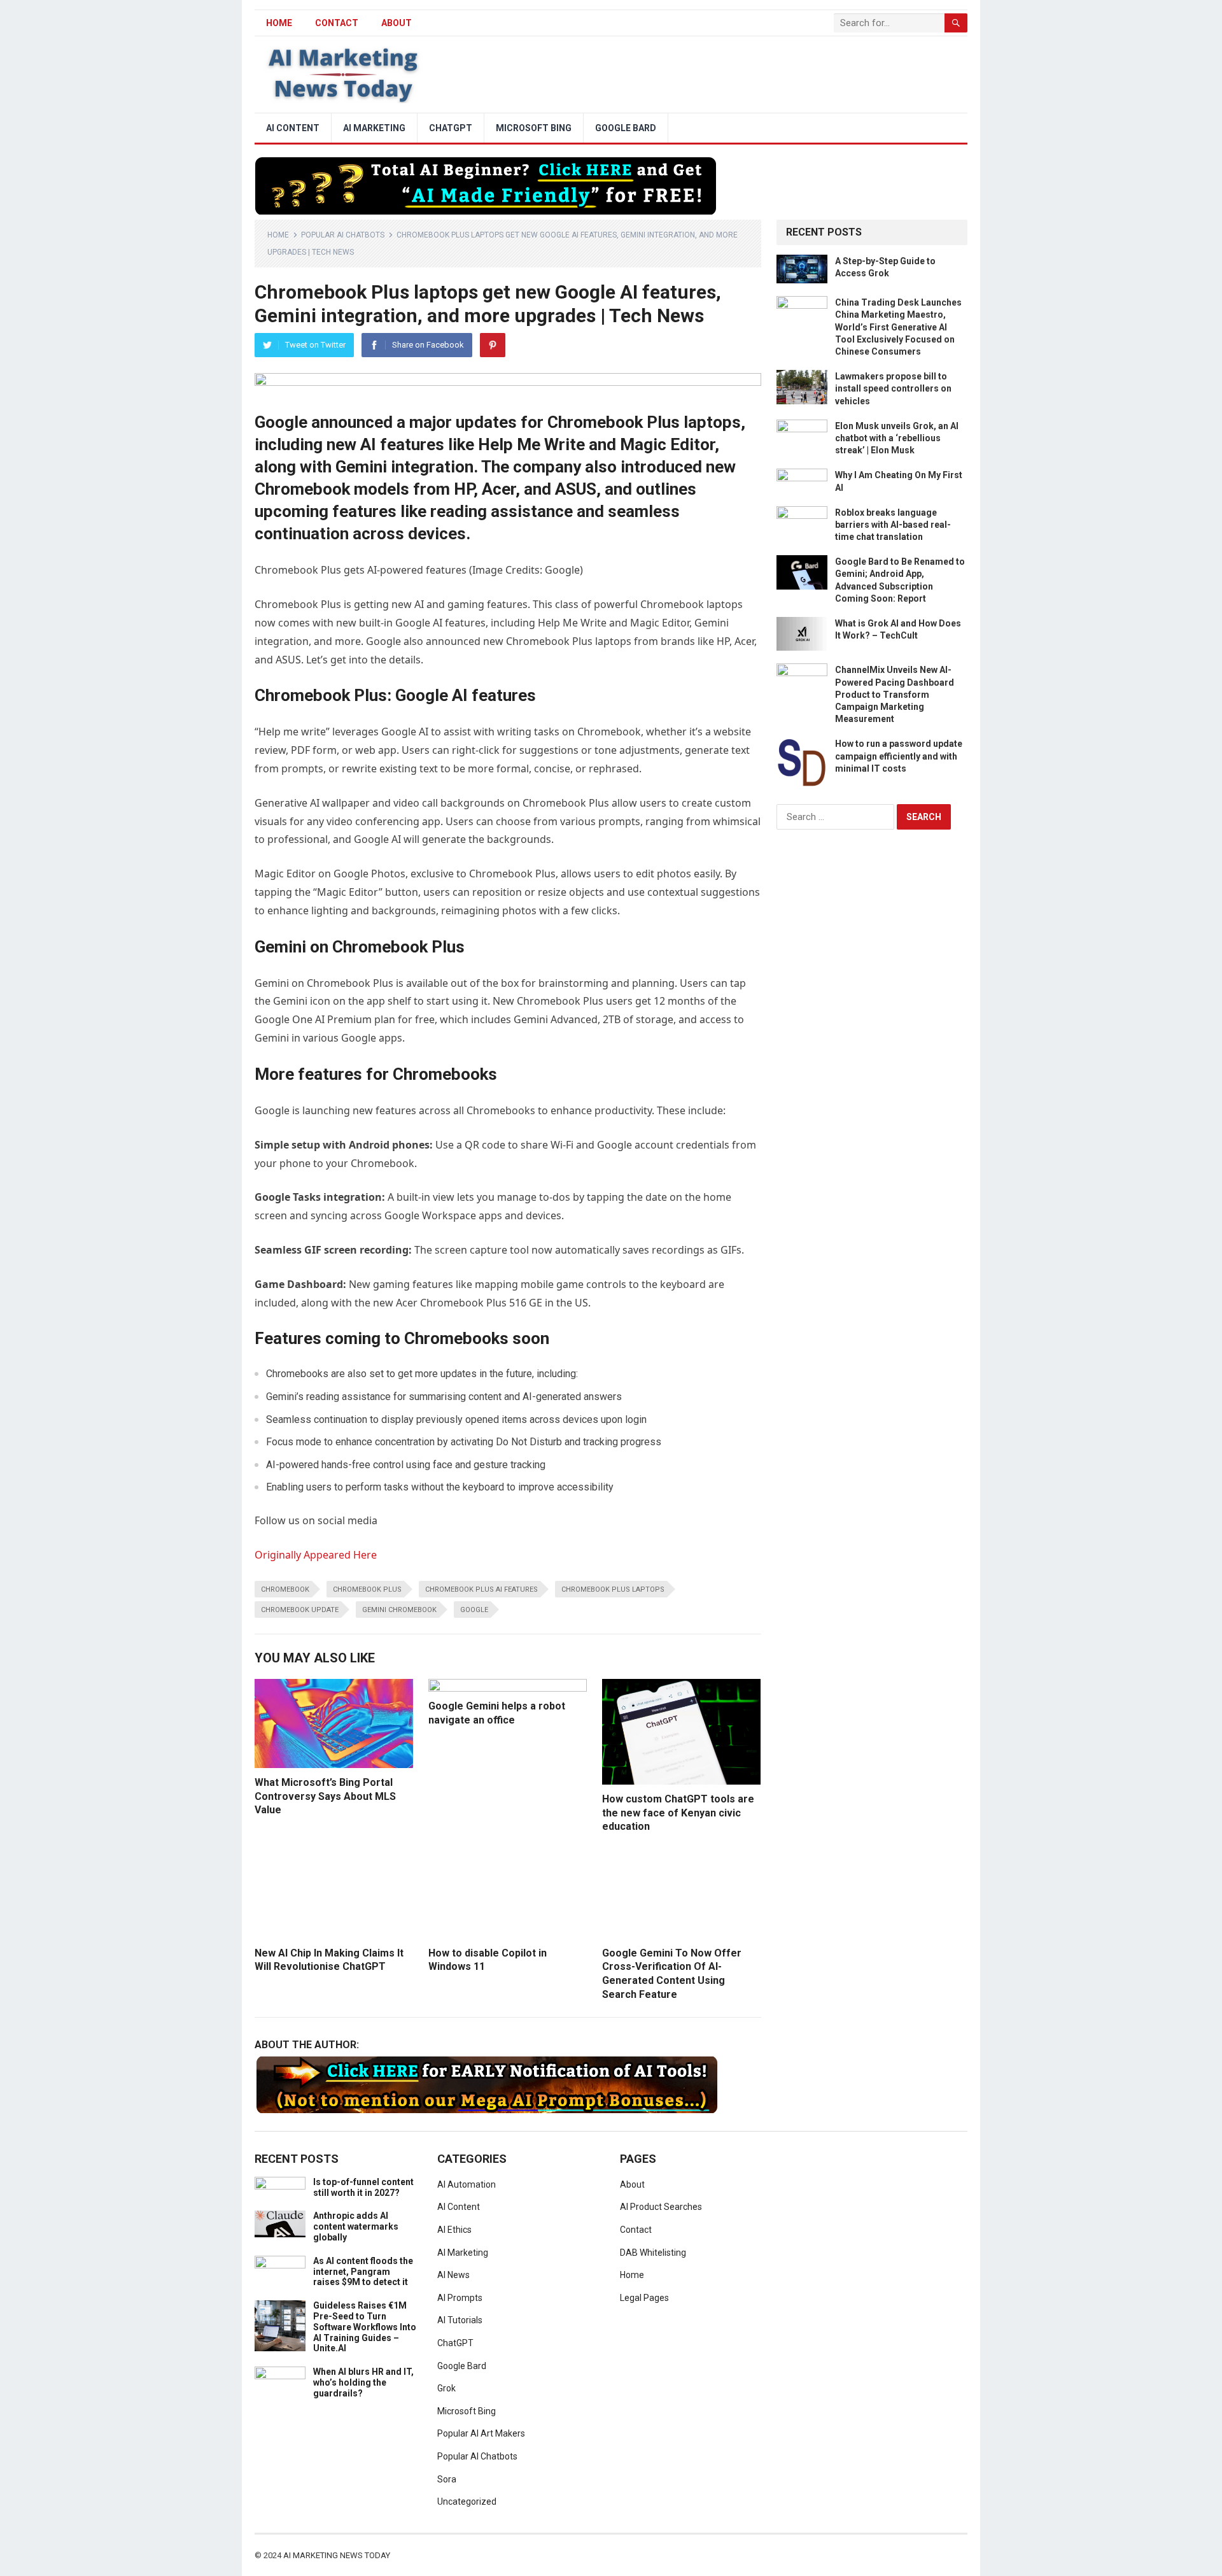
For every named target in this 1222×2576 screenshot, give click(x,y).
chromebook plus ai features (481, 1589)
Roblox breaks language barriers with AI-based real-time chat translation (893, 525)
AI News (453, 2275)
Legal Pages (644, 2298)
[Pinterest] (493, 345)
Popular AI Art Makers (481, 2433)
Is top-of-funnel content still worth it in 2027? (363, 2187)
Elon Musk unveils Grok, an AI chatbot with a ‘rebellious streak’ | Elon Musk (897, 438)
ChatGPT (451, 128)
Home (278, 235)
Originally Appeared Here (316, 1555)
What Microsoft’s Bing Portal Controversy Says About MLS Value (325, 1796)
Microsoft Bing (534, 128)
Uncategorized (467, 2502)
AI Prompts (460, 2298)
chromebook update (300, 1610)
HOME (279, 23)
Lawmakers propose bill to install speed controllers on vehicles (893, 388)
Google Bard (626, 128)
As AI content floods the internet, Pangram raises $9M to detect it (363, 2272)
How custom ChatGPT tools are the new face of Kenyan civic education (678, 1813)
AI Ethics (454, 2230)
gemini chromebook (399, 1610)
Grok (446, 2388)
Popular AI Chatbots (343, 235)
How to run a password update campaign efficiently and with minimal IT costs (899, 756)
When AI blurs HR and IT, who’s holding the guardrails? (363, 2382)
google (474, 1610)
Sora (447, 2479)
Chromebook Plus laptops (613, 1589)
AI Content (293, 128)
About (397, 23)
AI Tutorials (460, 2320)
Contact (337, 23)
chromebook (285, 1589)
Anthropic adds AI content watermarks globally (356, 2226)
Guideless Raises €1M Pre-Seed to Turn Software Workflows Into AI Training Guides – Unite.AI (365, 2327)
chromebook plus (367, 1589)
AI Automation (467, 2184)
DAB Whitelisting (653, 2253)
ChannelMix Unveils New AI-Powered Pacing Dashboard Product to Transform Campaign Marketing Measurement (895, 694)
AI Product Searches (661, 2207)
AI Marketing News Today (337, 2555)
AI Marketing (374, 128)
